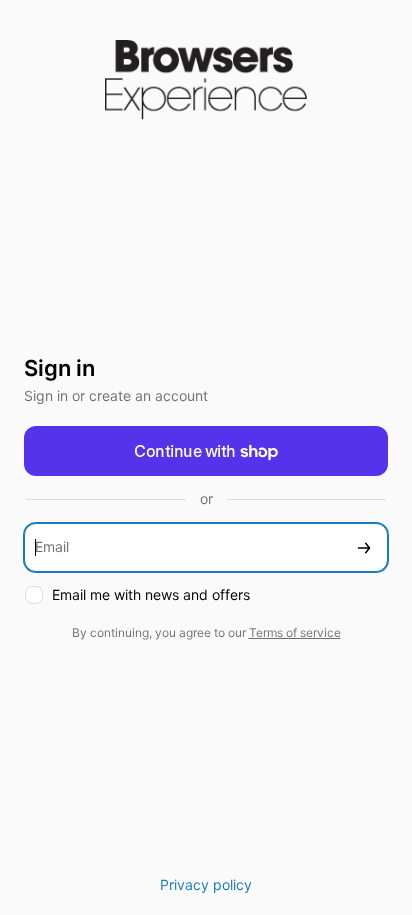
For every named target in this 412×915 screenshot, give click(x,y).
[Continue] (364, 547)
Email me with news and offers (151, 594)
